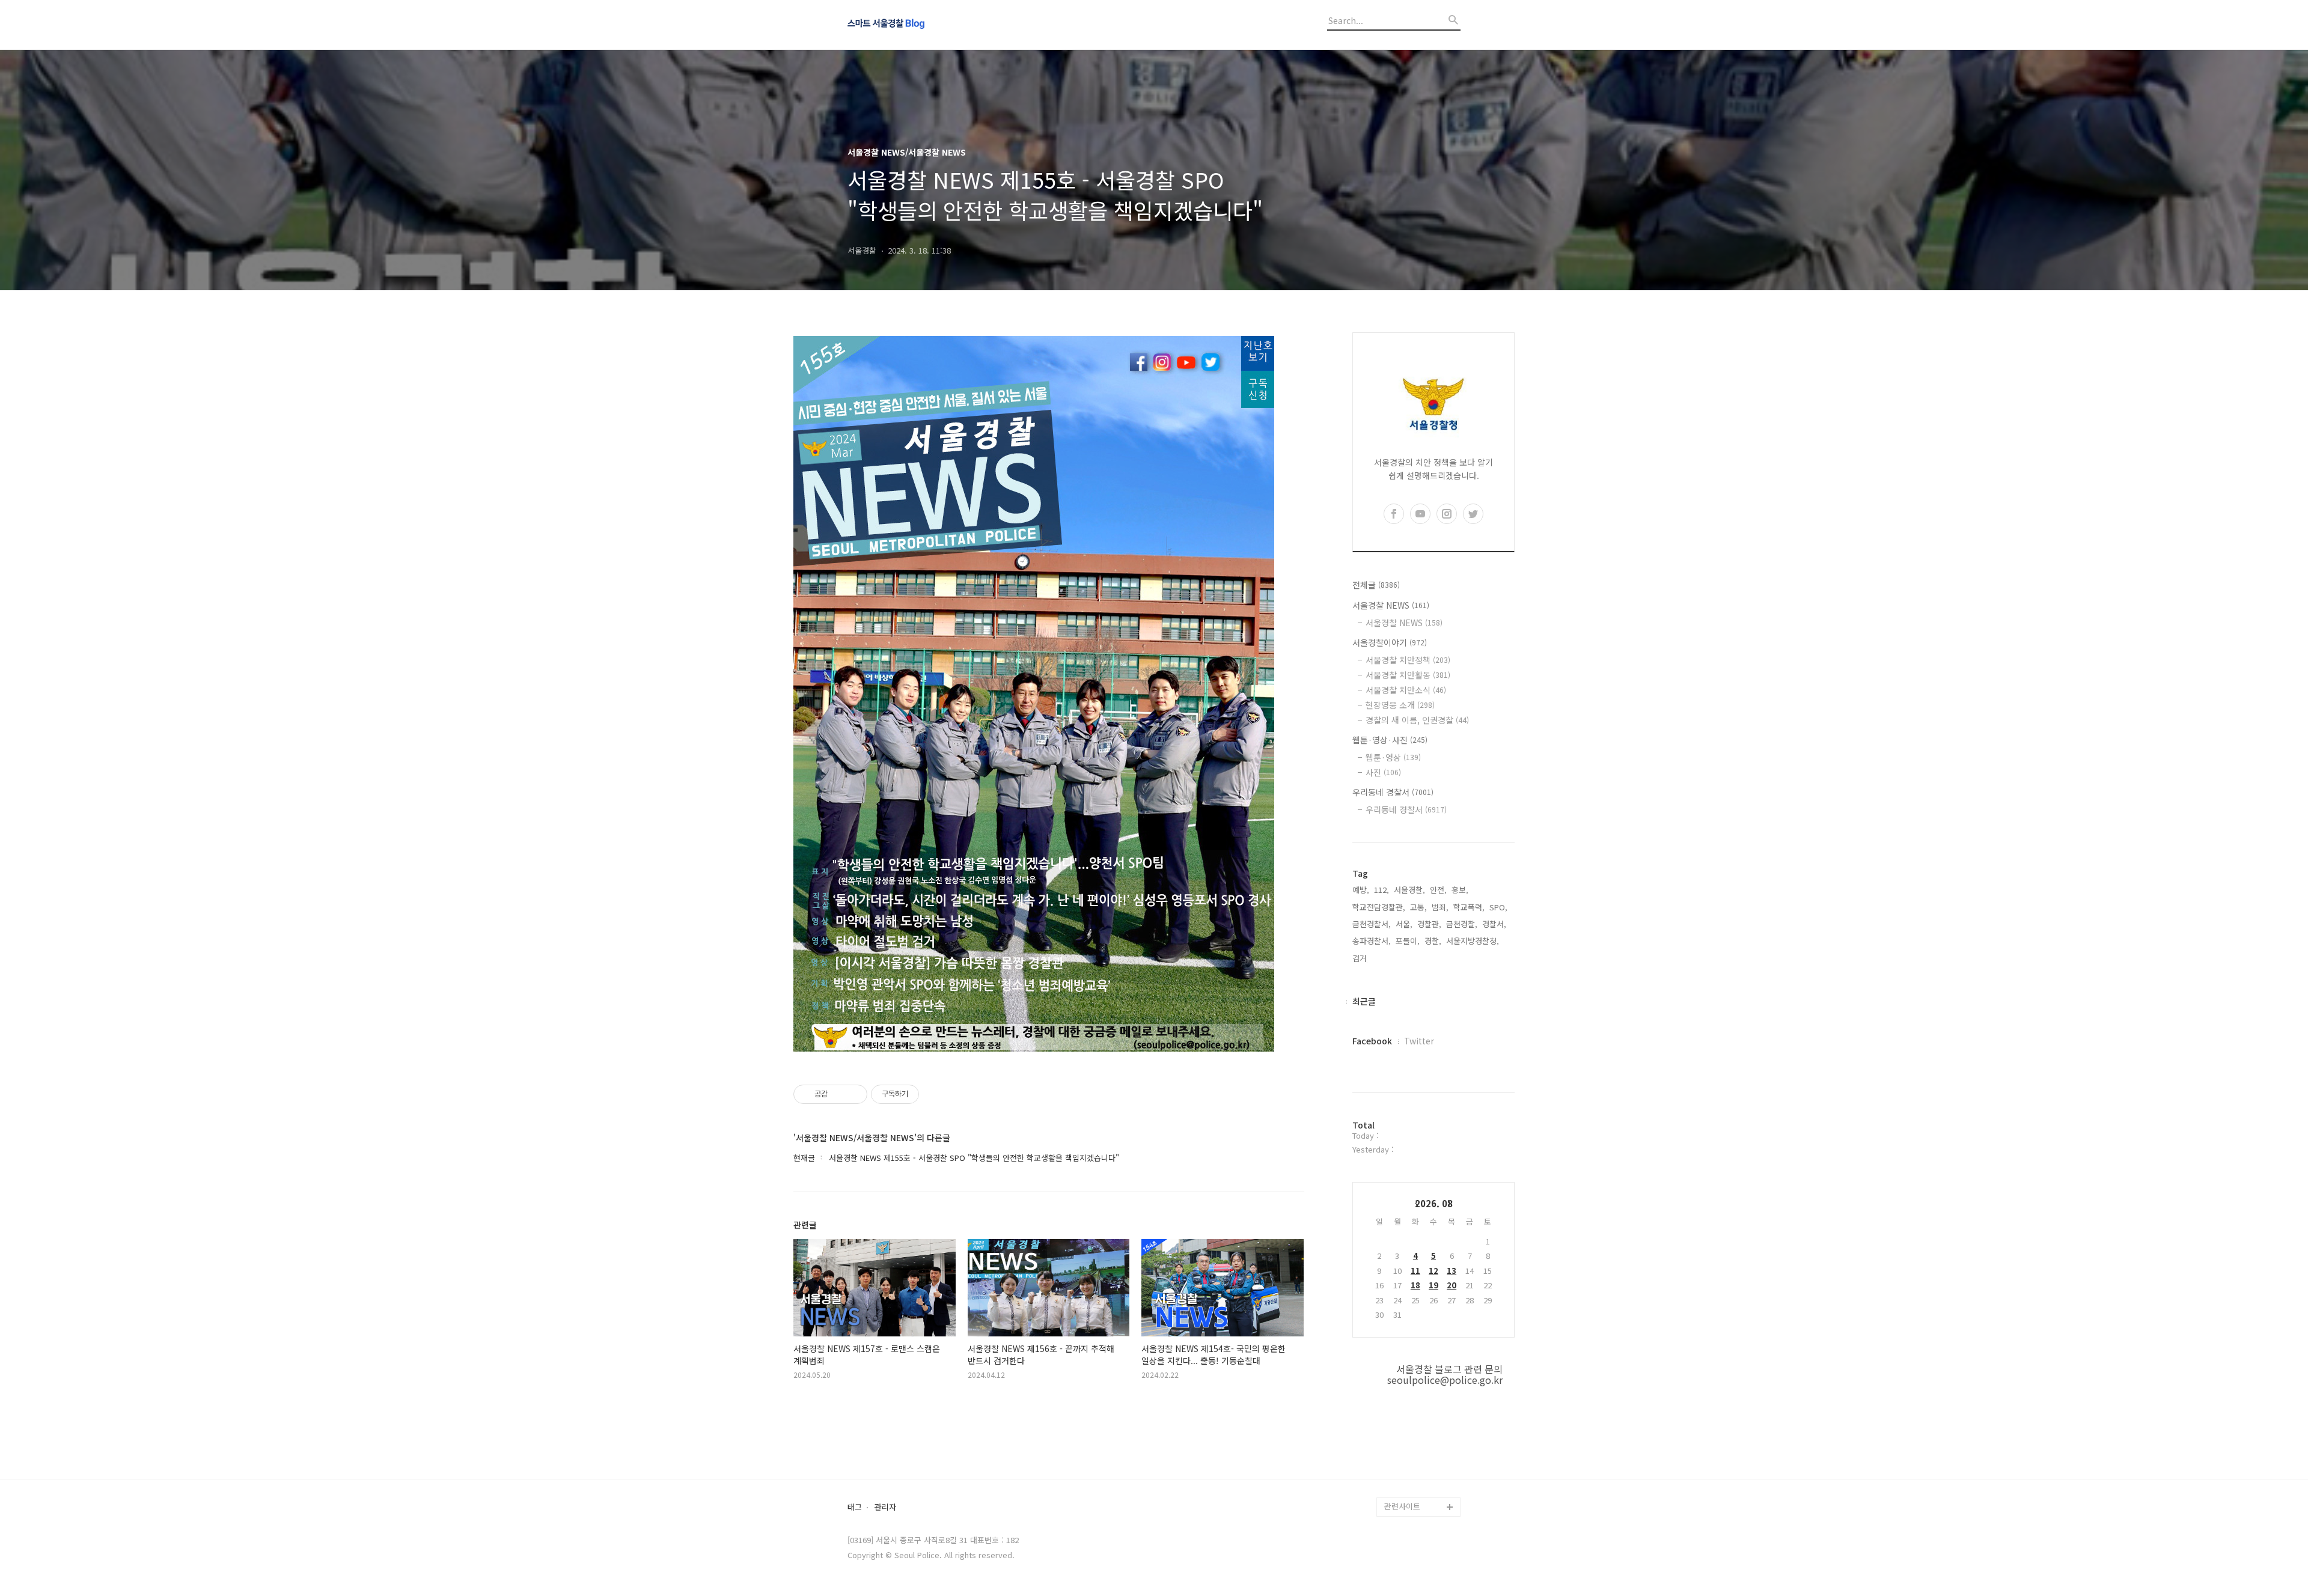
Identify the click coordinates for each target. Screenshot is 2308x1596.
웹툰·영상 (1393, 757)
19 (1433, 1285)
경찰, (1433, 941)
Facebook (1372, 1041)
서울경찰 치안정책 (1408, 660)
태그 (855, 1507)
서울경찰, (1409, 890)
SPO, (1498, 907)
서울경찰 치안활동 (1408, 675)
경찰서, (1494, 924)
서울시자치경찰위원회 (1421, 1353)
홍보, (1460, 890)
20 (1452, 1285)
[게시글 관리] (854, 1094)
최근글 (1364, 1001)
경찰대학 (1399, 1372)
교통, (1418, 907)
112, (1381, 890)
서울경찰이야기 (1390, 642)
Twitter (1419, 1041)
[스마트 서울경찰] (914, 25)
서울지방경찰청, (1473, 941)
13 (1452, 1271)
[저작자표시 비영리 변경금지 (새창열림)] (935, 1094)
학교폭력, (1469, 907)
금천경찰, (1462, 924)
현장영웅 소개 (1400, 705)
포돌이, (1408, 941)
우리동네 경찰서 (1393, 792)
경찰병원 (1399, 1449)
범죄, (1440, 907)
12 (1433, 1271)
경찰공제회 (1403, 1468)
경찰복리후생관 (1410, 1488)
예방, (1361, 890)
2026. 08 (1434, 1203)
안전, (1438, 890)
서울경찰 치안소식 (1406, 690)
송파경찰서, (1372, 941)
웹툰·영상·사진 (1390, 740)
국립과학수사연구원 (1417, 1430)
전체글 (1376, 585)
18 (1415, 1285)
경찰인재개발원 (1410, 1391)
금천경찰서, (1372, 924)
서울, (1404, 924)
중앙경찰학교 (1406, 1411)
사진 (1383, 772)
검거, (1361, 958)
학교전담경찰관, (1379, 907)
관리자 (885, 1507)
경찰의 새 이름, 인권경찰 (1417, 720)
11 (1415, 1271)
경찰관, (1429, 924)
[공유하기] (839, 1094)
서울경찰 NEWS (1391, 605)
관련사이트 (1402, 1506)
